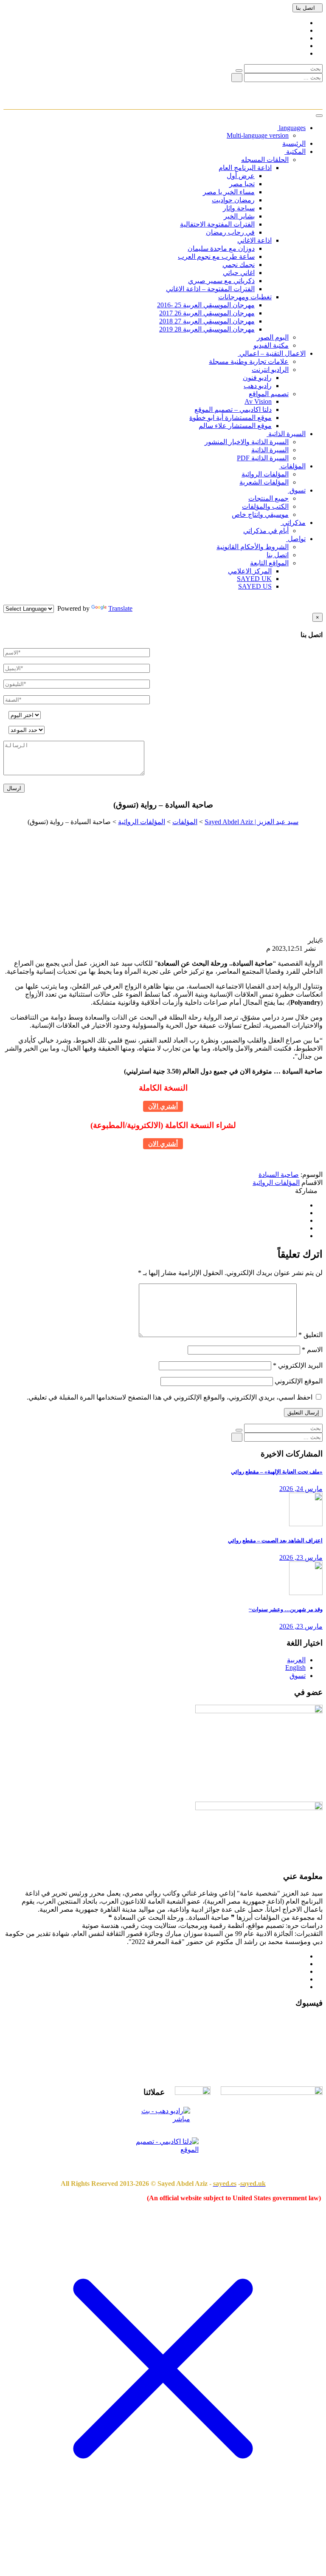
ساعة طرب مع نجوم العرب (216, 256)
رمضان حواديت (233, 200)
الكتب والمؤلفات (265, 506)
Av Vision (258, 401)
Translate (120, 608)
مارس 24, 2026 (301, 1489)
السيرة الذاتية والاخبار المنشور (247, 442)
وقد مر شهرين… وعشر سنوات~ (286, 1609)
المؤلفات (292, 466)
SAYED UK (254, 579)
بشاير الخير (239, 216)
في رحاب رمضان (230, 232)
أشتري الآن (163, 1106)
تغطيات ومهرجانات (245, 297)
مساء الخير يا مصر (229, 192)
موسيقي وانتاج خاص (260, 514)
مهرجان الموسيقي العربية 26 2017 (207, 313)
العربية (296, 1660)
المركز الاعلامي (250, 571)
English (295, 1668)
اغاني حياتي (239, 273)
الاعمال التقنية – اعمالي (272, 353)
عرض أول (241, 176)
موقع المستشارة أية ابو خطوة (230, 418)
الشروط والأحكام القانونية (253, 547)
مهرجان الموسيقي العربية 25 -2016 (206, 305)
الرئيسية (294, 143)
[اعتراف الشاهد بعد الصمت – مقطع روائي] (306, 1524)
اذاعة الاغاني (254, 240)
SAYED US (255, 586)
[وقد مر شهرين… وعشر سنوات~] (306, 1593)
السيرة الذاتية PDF (263, 458)
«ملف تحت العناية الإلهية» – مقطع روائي (277, 1472)
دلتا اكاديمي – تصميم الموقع (233, 409)
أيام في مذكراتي (266, 531)
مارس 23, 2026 (301, 1557)
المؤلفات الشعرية (264, 482)
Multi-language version (258, 135)
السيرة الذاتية (286, 434)
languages (291, 128)
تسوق (297, 490)
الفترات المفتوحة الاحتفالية (217, 224)
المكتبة (295, 152)
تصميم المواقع (269, 394)
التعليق (311, 1335)
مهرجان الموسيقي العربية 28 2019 (207, 329)
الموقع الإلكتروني (299, 1381)
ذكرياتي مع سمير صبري (221, 281)
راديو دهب (258, 386)
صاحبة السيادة (279, 1175)
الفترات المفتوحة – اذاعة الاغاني (210, 289)
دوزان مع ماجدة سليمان (221, 248)
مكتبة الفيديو (271, 345)
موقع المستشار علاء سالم (235, 426)
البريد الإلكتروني (298, 1365)
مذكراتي (293, 523)
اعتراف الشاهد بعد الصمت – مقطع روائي (275, 1540)
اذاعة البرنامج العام (245, 168)
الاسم (312, 1350)
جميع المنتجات (268, 498)
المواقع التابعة (269, 563)
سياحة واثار (239, 208)
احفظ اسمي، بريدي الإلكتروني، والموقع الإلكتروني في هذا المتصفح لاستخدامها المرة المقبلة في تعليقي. (170, 1397)
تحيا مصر (242, 184)
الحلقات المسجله (265, 160)
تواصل (296, 539)
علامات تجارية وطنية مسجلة (249, 361)
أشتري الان (163, 1144)
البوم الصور (273, 337)
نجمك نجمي (239, 265)
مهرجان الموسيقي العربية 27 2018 (207, 321)
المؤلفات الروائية (265, 474)
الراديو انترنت (270, 370)
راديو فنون (257, 378)
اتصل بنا (305, 8)
